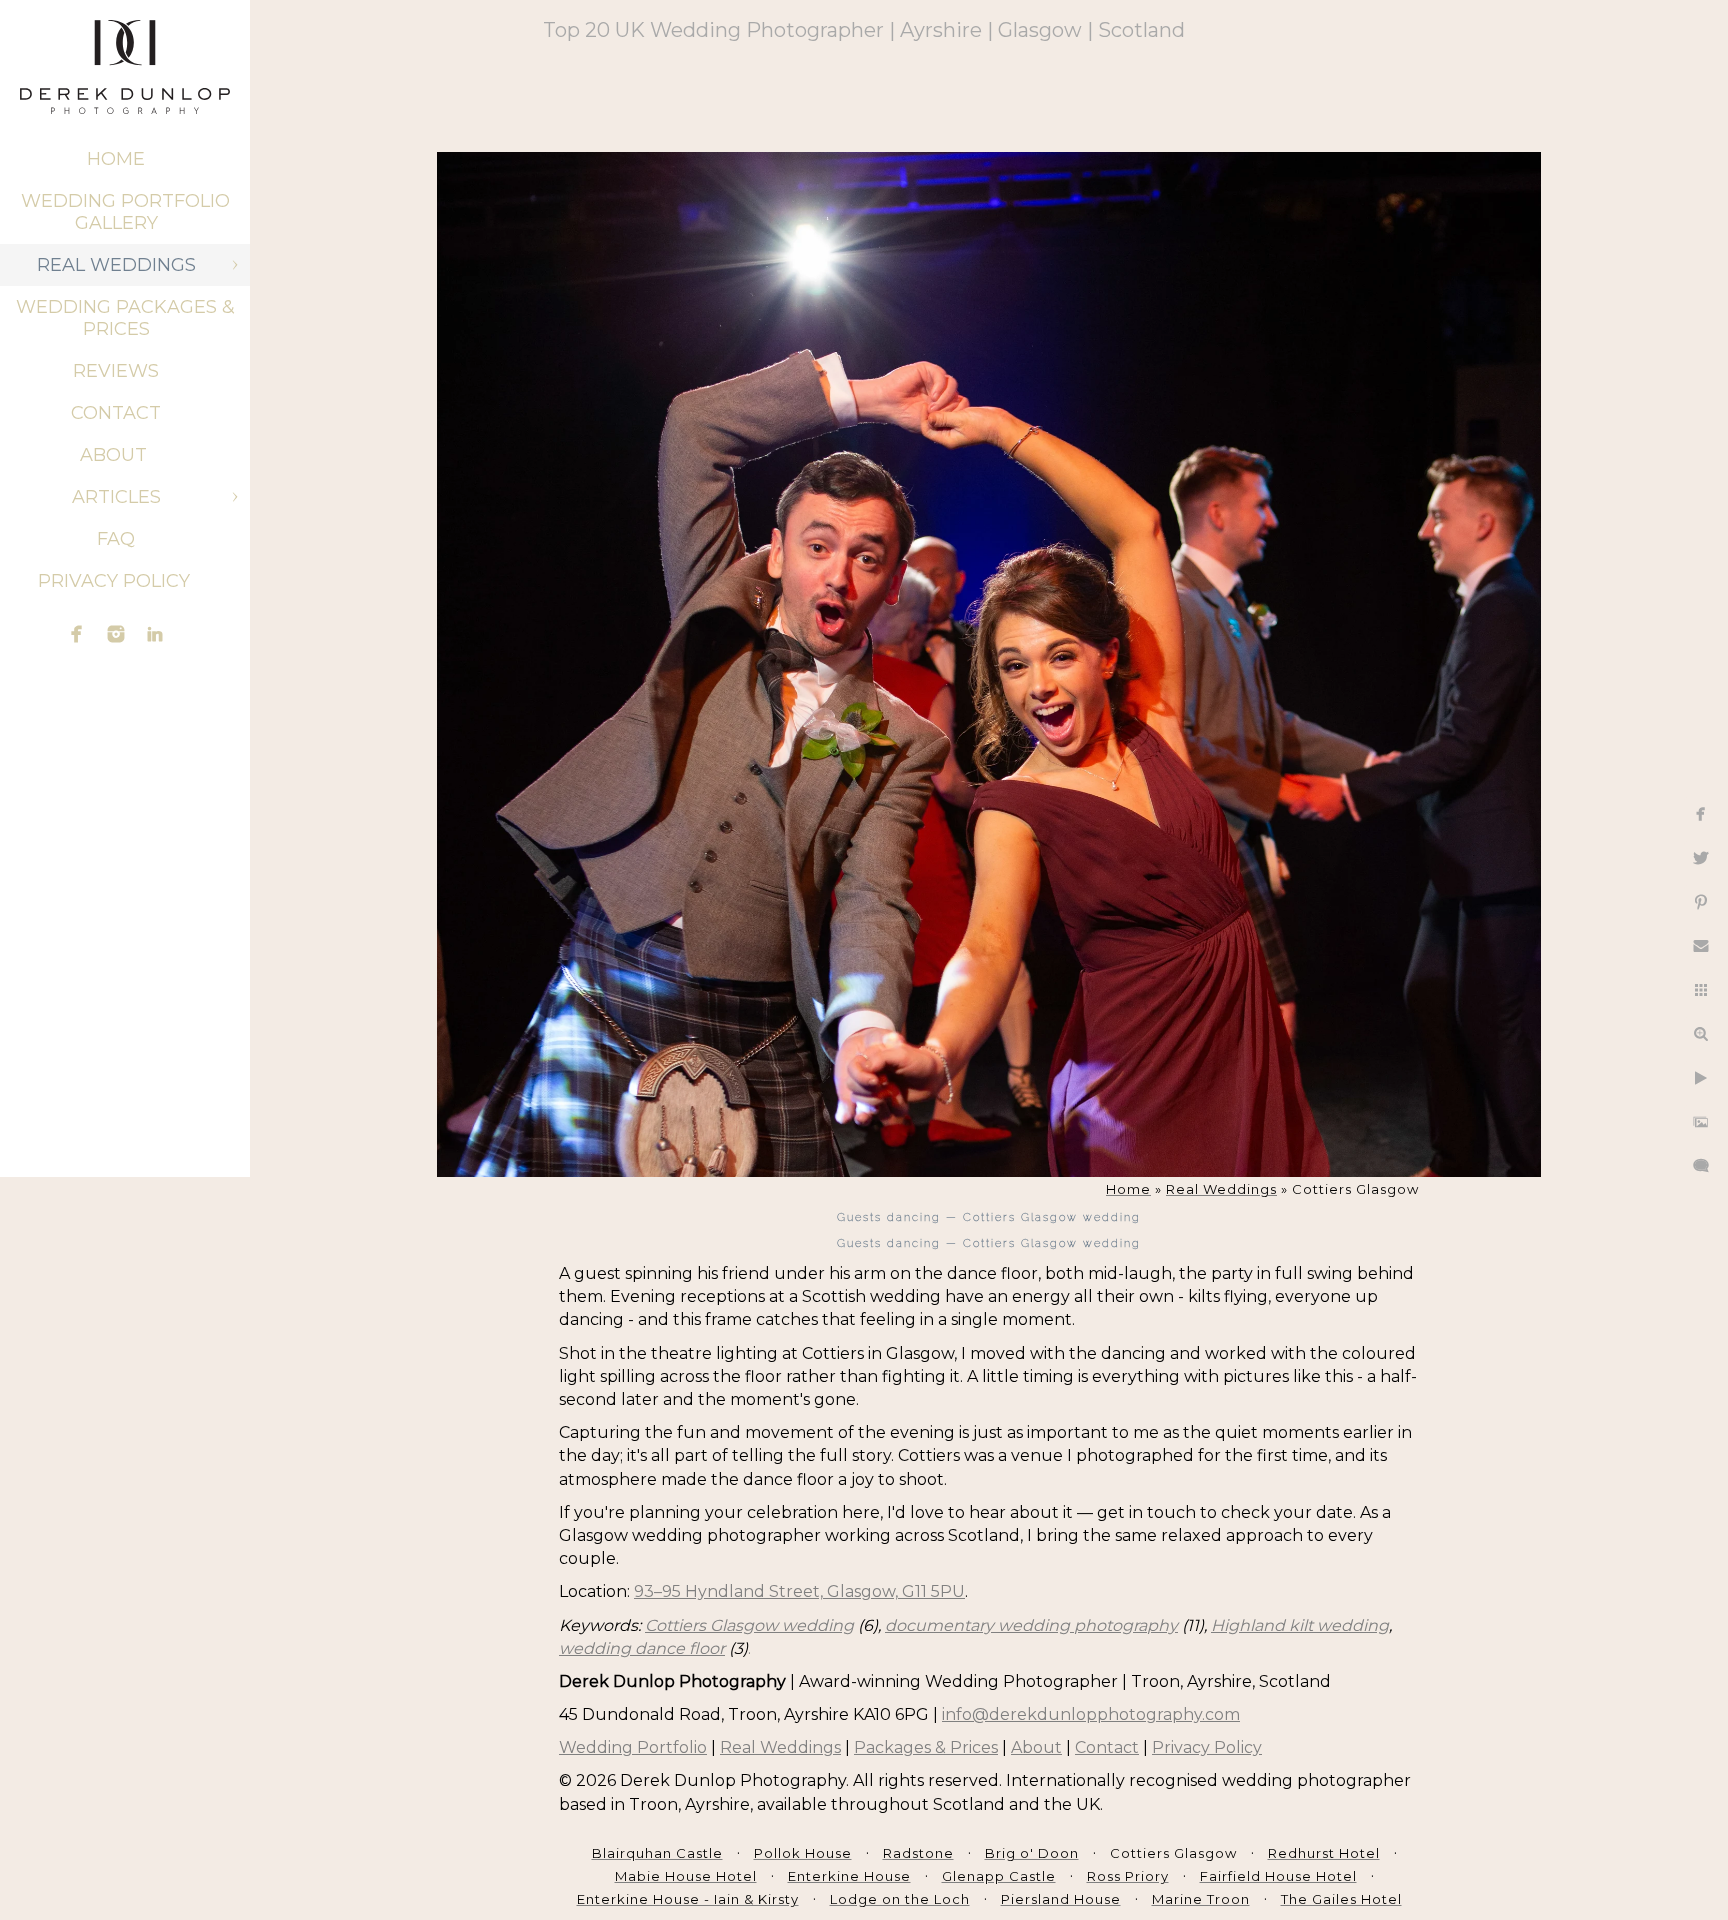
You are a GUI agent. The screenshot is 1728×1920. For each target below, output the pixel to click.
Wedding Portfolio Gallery (125, 212)
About (116, 455)
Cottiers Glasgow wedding (749, 1625)
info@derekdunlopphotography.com (1091, 1714)
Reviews (116, 371)
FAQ (116, 539)
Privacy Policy (116, 581)
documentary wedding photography (1031, 1625)
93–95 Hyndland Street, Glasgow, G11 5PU (799, 1591)
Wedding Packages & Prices (125, 318)
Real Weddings (116, 265)
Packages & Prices (926, 1747)
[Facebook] (77, 634)
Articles (116, 497)
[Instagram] (116, 634)
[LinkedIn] (155, 634)
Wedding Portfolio (633, 1747)
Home (116, 159)
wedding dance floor (642, 1648)
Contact (116, 413)
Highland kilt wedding (1300, 1625)
